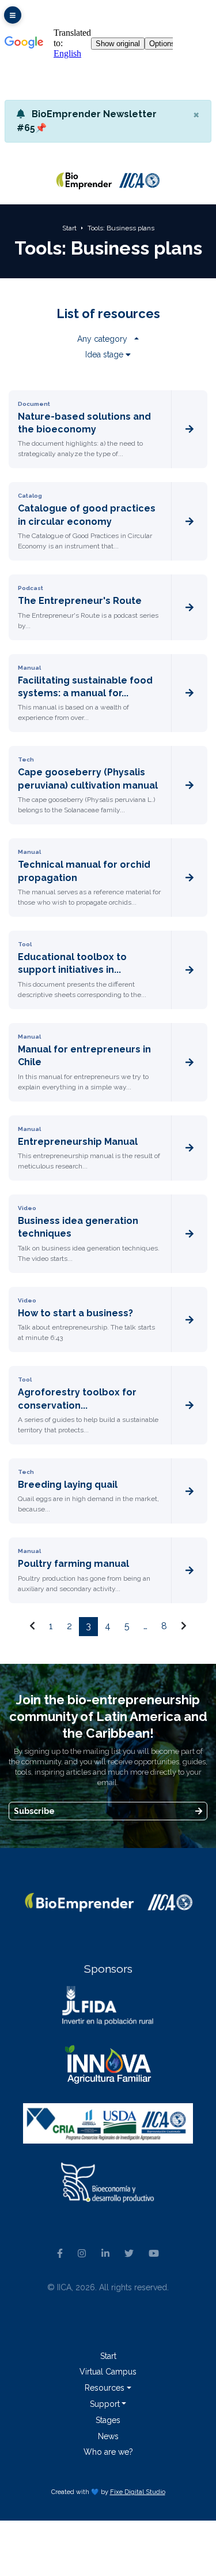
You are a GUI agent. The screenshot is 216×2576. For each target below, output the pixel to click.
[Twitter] (129, 2254)
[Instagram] (82, 2254)
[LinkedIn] (105, 2254)
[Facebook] (60, 2254)
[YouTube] (154, 2254)
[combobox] (108, 339)
